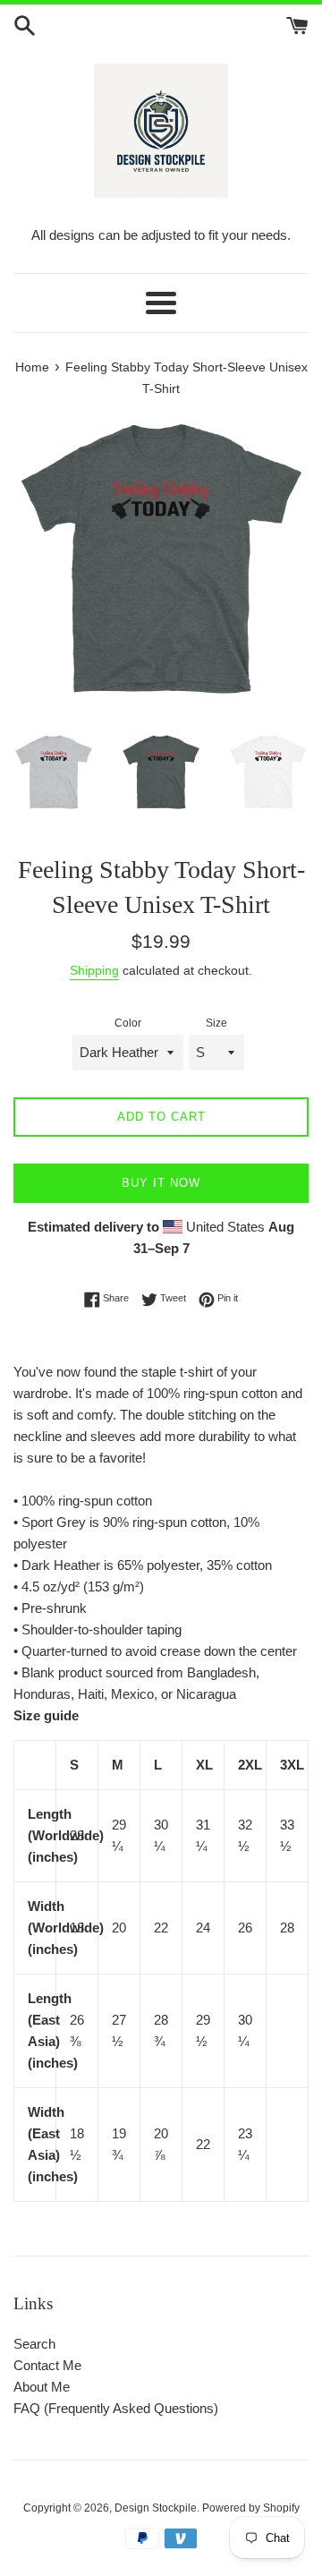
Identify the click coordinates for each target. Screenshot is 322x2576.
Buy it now (161, 1183)
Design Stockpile (156, 2508)
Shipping (94, 970)
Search (34, 2344)
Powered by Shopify (251, 2508)
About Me (42, 2387)
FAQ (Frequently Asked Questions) (116, 2408)
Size (216, 1023)
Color (128, 1023)
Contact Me (47, 2365)
